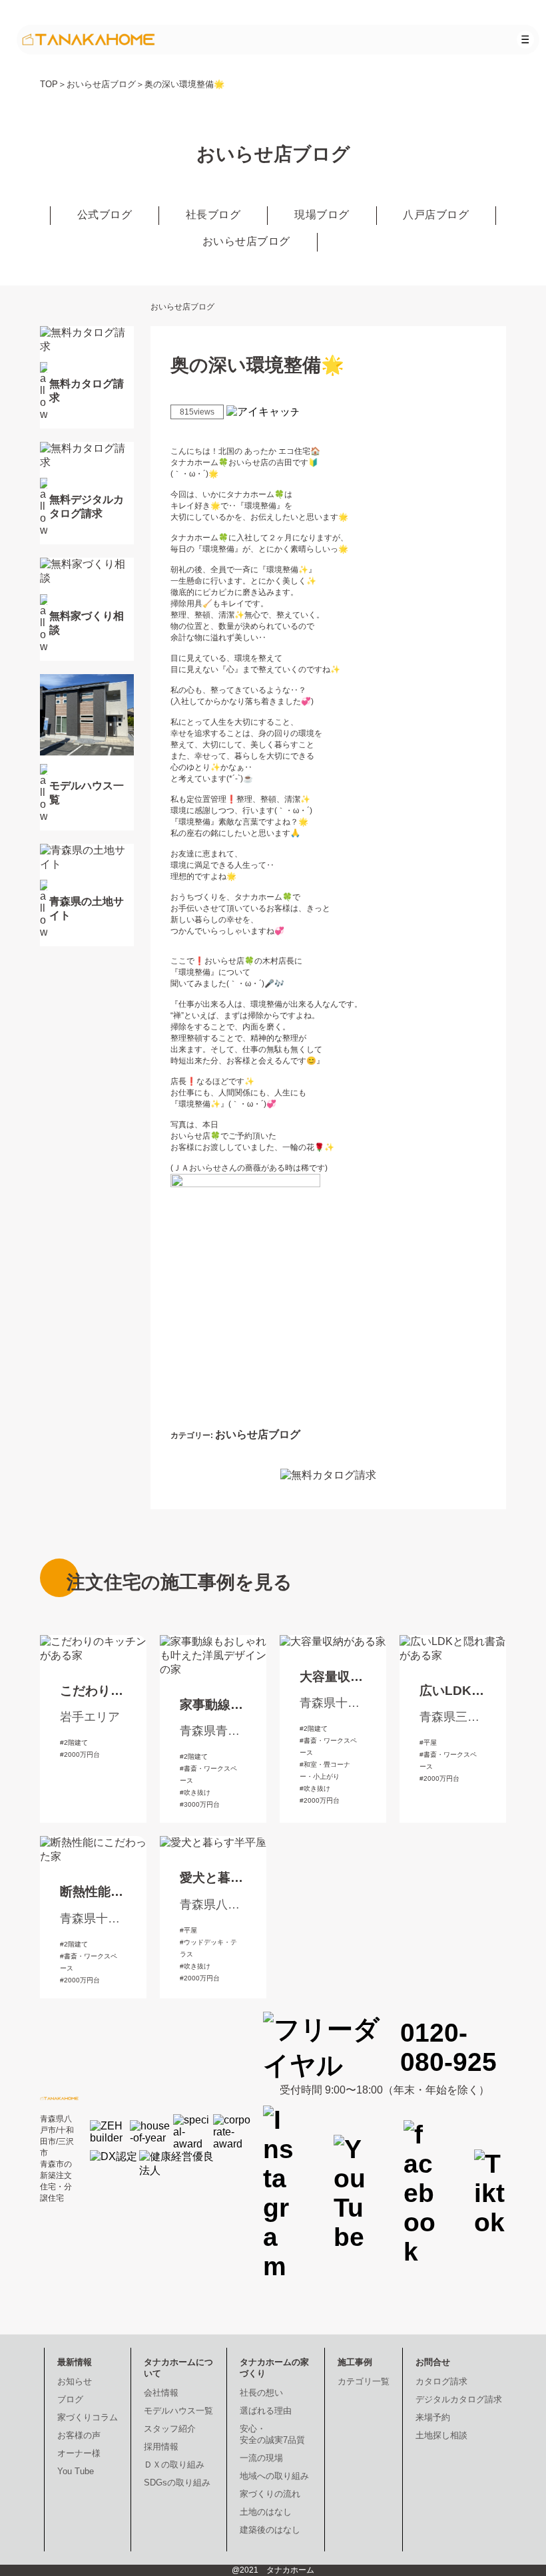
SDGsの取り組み (177, 2483)
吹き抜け (197, 1792)
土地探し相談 (441, 2435)
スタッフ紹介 (170, 2429)
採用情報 (161, 2447)
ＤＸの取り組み (174, 2465)
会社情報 (161, 2393)
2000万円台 (82, 1754)
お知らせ (75, 2381)
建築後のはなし (270, 2530)
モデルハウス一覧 (178, 2411)
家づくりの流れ (270, 2494)
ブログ (70, 2399)
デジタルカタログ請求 (459, 2399)
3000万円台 (202, 1804)
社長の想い (261, 2393)
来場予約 (433, 2417)
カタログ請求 (441, 2381)
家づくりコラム (88, 2417)
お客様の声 (79, 2435)
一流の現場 (261, 2458)
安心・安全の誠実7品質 (272, 2434)
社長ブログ (213, 215)
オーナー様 (79, 2453)
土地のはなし (266, 2512)
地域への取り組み (274, 2476)
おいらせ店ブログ (101, 84)
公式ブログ (105, 215)
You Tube (76, 2471)
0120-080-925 (448, 2047)
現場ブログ (322, 215)
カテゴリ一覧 (364, 2381)
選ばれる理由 (266, 2411)
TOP (49, 84)
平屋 (430, 1743)
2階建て (76, 1743)
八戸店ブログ (436, 215)
